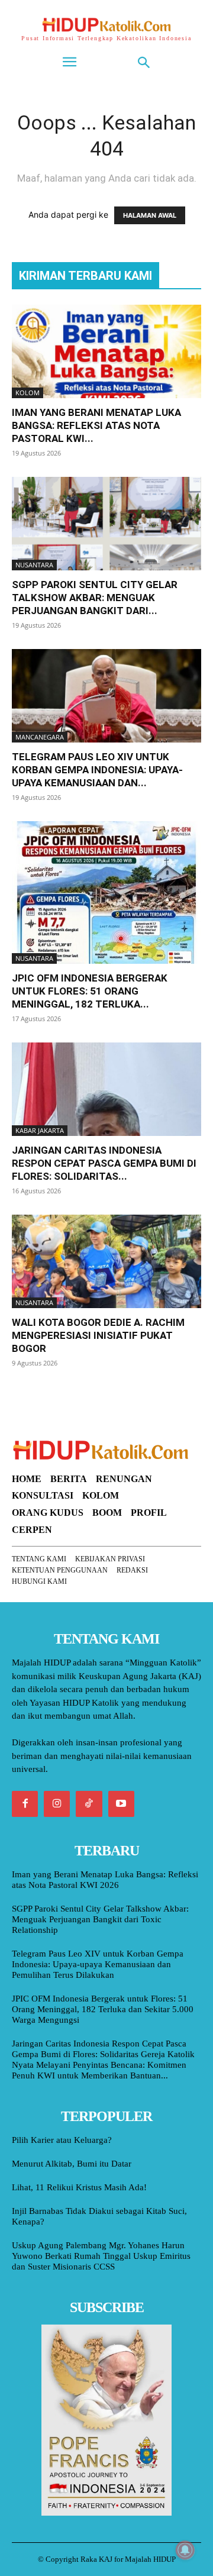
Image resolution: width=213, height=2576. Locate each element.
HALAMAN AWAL (150, 215)
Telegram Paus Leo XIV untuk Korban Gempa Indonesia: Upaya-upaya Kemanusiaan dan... (97, 770)
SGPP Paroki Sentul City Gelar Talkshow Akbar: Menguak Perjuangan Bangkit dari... (95, 598)
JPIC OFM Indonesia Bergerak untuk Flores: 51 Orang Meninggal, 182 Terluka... (90, 991)
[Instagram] (57, 1804)
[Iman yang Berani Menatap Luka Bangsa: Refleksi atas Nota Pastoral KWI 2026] (106, 351)
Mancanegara (40, 737)
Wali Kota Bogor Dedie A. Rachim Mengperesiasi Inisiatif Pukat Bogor (98, 1335)
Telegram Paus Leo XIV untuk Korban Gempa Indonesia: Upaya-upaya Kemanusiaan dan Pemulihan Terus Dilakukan (98, 1964)
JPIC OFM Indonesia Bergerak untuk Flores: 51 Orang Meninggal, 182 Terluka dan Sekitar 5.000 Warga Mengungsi (103, 2009)
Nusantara (34, 565)
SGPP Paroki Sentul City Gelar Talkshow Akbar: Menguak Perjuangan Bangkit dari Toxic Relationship (100, 1919)
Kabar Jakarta (40, 1130)
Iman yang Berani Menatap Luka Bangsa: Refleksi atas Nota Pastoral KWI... (96, 425)
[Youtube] (121, 1804)
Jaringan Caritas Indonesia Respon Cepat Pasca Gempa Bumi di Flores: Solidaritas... (104, 1163)
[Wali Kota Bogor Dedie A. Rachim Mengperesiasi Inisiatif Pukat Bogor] (106, 1261)
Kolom (28, 393)
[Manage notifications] (185, 2550)
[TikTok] (89, 1804)
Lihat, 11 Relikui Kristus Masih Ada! (79, 2187)
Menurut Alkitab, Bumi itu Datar (72, 2164)
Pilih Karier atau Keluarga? (62, 2140)
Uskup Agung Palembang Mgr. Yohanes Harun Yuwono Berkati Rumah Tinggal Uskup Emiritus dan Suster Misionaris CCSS (101, 2256)
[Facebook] (25, 1804)
